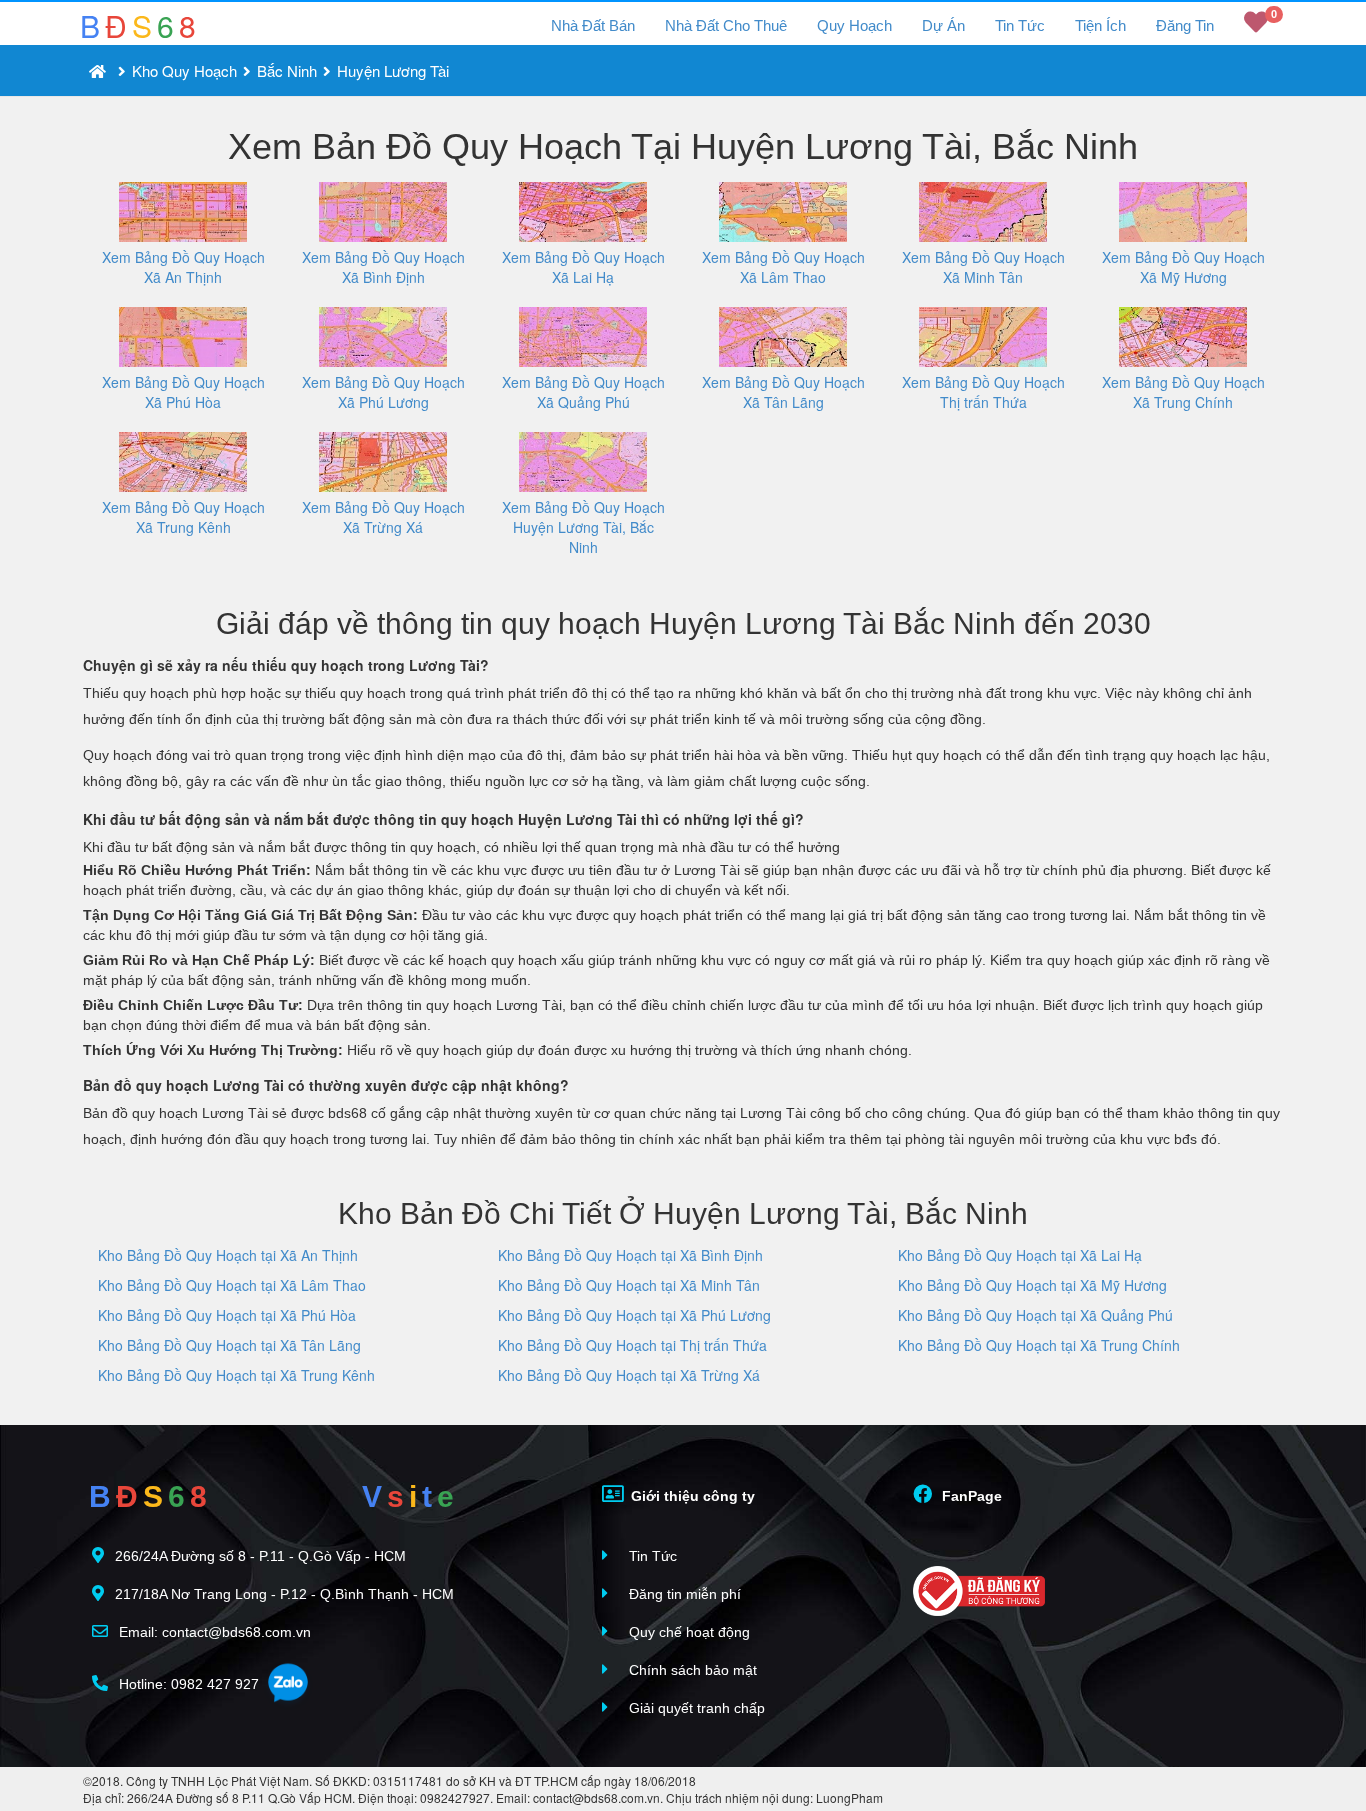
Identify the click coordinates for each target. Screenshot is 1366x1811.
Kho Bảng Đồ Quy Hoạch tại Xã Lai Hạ (1020, 1255)
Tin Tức (1020, 25)
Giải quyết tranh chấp (695, 1708)
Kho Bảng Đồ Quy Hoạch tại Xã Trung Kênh (236, 1375)
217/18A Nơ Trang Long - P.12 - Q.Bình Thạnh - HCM (284, 1594)
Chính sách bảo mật (691, 1670)
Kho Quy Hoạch (184, 70)
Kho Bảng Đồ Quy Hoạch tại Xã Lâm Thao (232, 1285)
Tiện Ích (1100, 25)
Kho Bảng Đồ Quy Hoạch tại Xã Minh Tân (629, 1285)
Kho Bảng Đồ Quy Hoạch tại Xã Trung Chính (1039, 1345)
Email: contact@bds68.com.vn (213, 1632)
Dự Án (943, 25)
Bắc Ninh (287, 70)
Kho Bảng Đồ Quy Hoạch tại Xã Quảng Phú (1035, 1315)
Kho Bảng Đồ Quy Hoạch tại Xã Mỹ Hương (1032, 1285)
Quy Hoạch (854, 25)
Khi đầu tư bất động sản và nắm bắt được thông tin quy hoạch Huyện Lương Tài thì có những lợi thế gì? (443, 819)
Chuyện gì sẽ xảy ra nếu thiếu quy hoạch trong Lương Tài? (286, 665)
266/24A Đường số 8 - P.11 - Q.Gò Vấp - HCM (260, 1556)
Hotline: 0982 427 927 (187, 1684)
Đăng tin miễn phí (683, 1594)
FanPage (970, 1496)
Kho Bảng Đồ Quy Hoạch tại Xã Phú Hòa (227, 1315)
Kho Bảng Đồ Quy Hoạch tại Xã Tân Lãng (229, 1345)
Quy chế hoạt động (687, 1632)
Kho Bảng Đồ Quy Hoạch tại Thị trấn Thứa (632, 1345)
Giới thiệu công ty (691, 1496)
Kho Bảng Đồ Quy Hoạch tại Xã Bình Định (630, 1255)
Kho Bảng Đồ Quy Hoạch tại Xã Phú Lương (634, 1315)
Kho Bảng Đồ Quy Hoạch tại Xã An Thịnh (228, 1255)
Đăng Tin (1185, 25)
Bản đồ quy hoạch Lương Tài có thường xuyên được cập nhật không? (326, 1085)
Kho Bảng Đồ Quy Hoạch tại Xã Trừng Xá (629, 1375)
